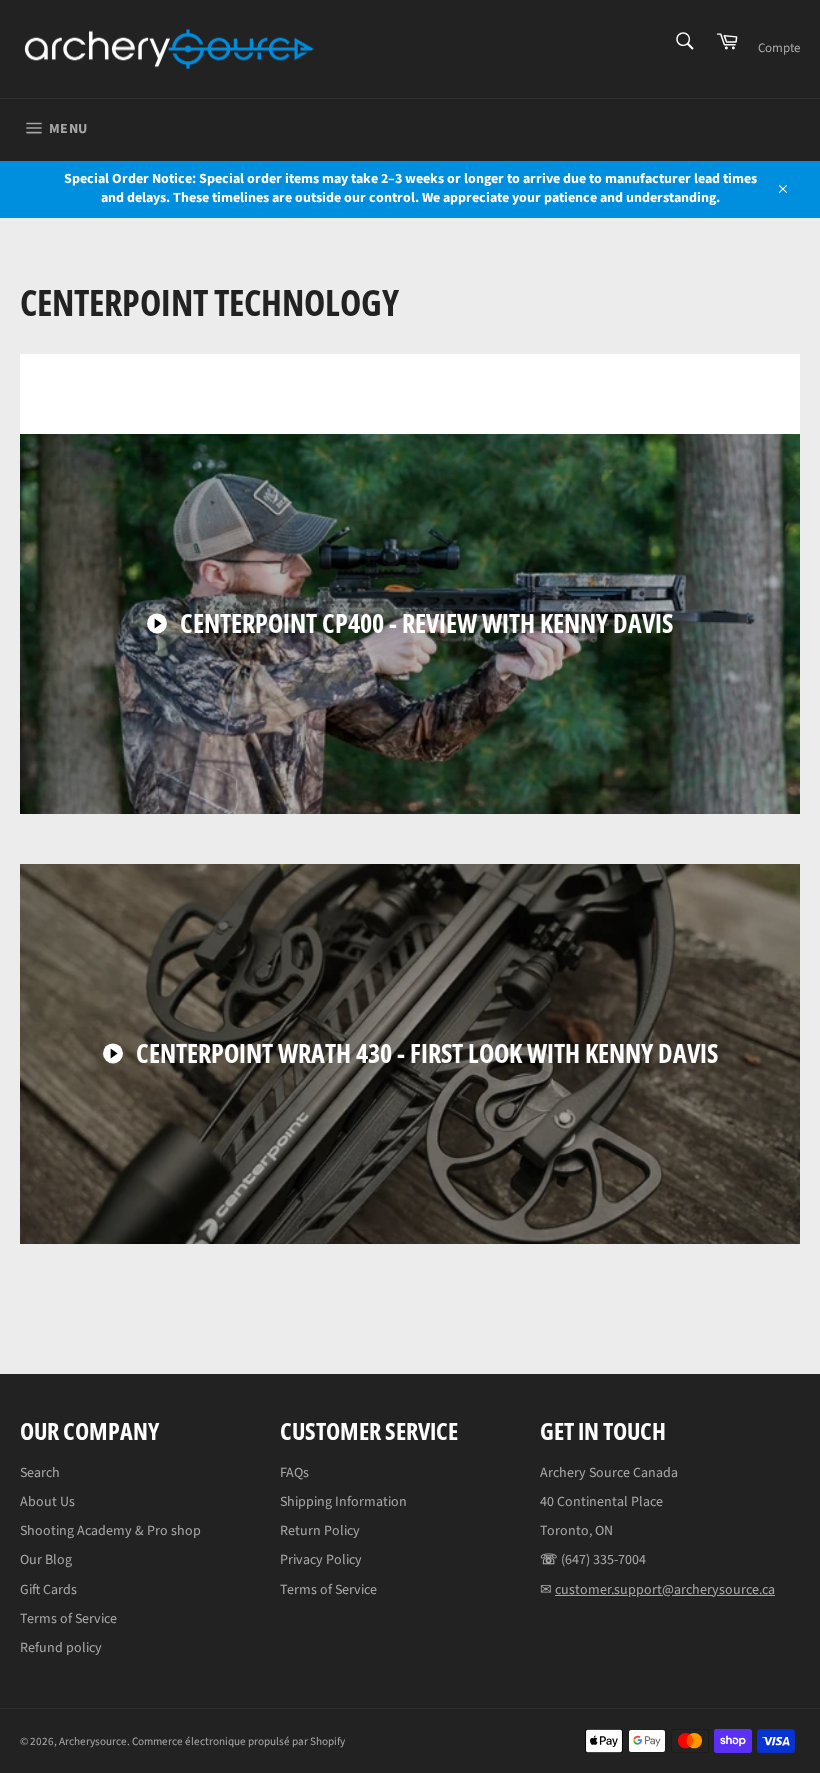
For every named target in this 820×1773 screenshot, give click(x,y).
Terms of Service (68, 1619)
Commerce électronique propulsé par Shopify (238, 1741)
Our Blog (46, 1560)
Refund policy (61, 1648)
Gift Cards (48, 1590)
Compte (779, 48)
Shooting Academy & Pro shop (110, 1531)
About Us (47, 1502)
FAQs (294, 1473)
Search (40, 1473)
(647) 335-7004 (603, 1560)
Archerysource (93, 1741)
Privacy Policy (321, 1560)
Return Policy (320, 1531)
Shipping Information (343, 1502)
